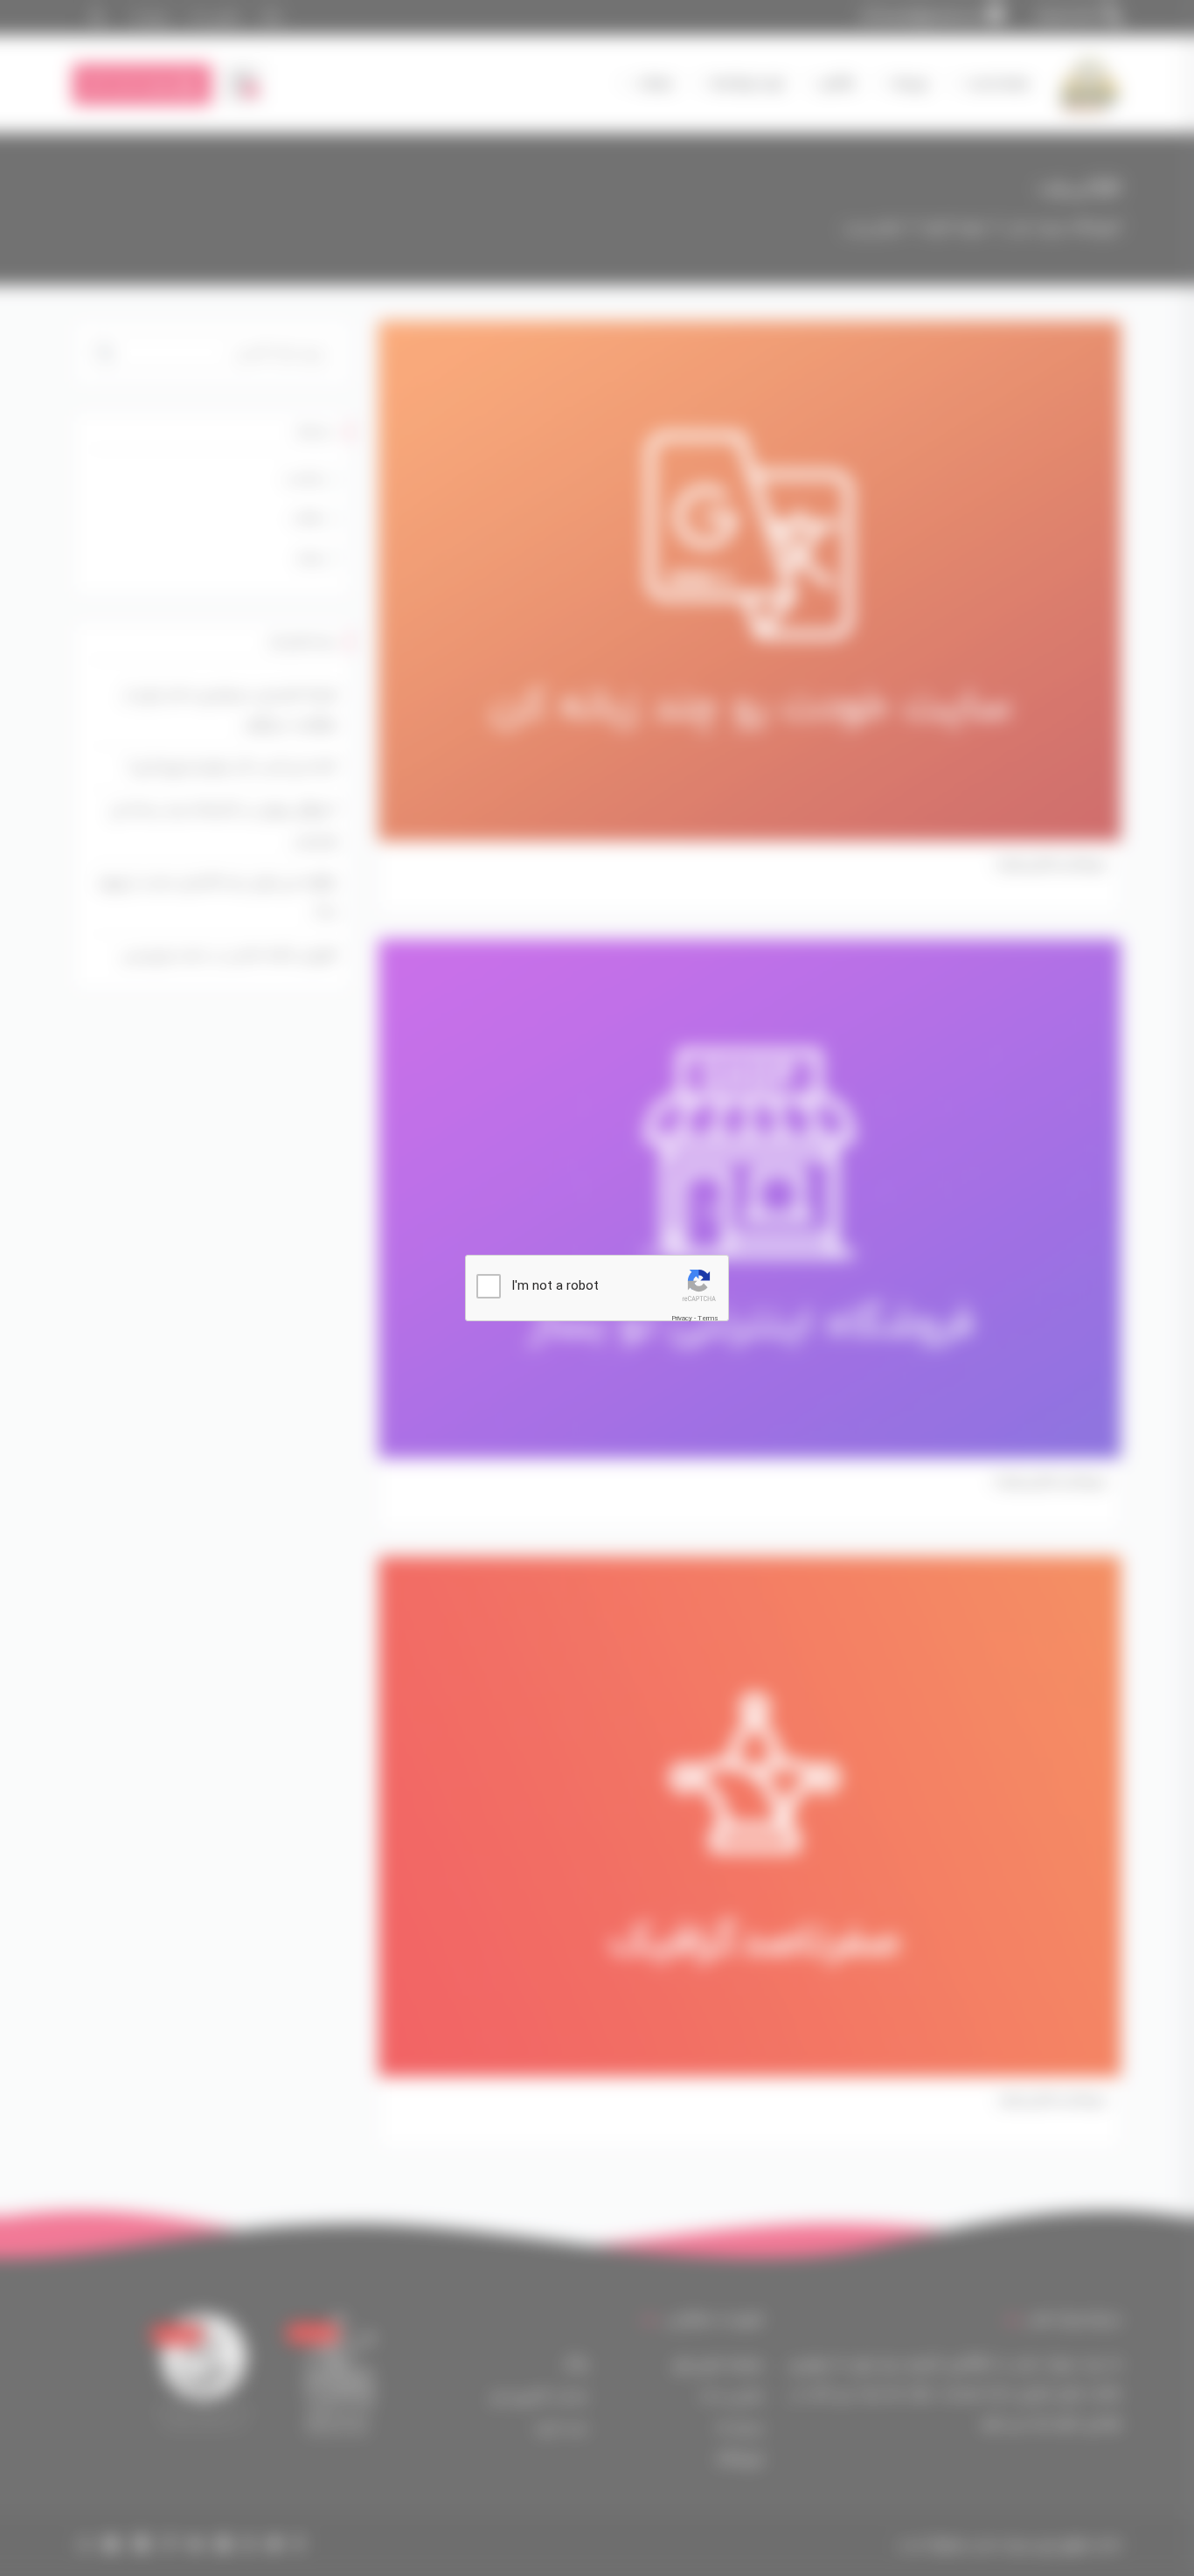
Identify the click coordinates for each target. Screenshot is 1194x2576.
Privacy (682, 1318)
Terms (708, 1318)
